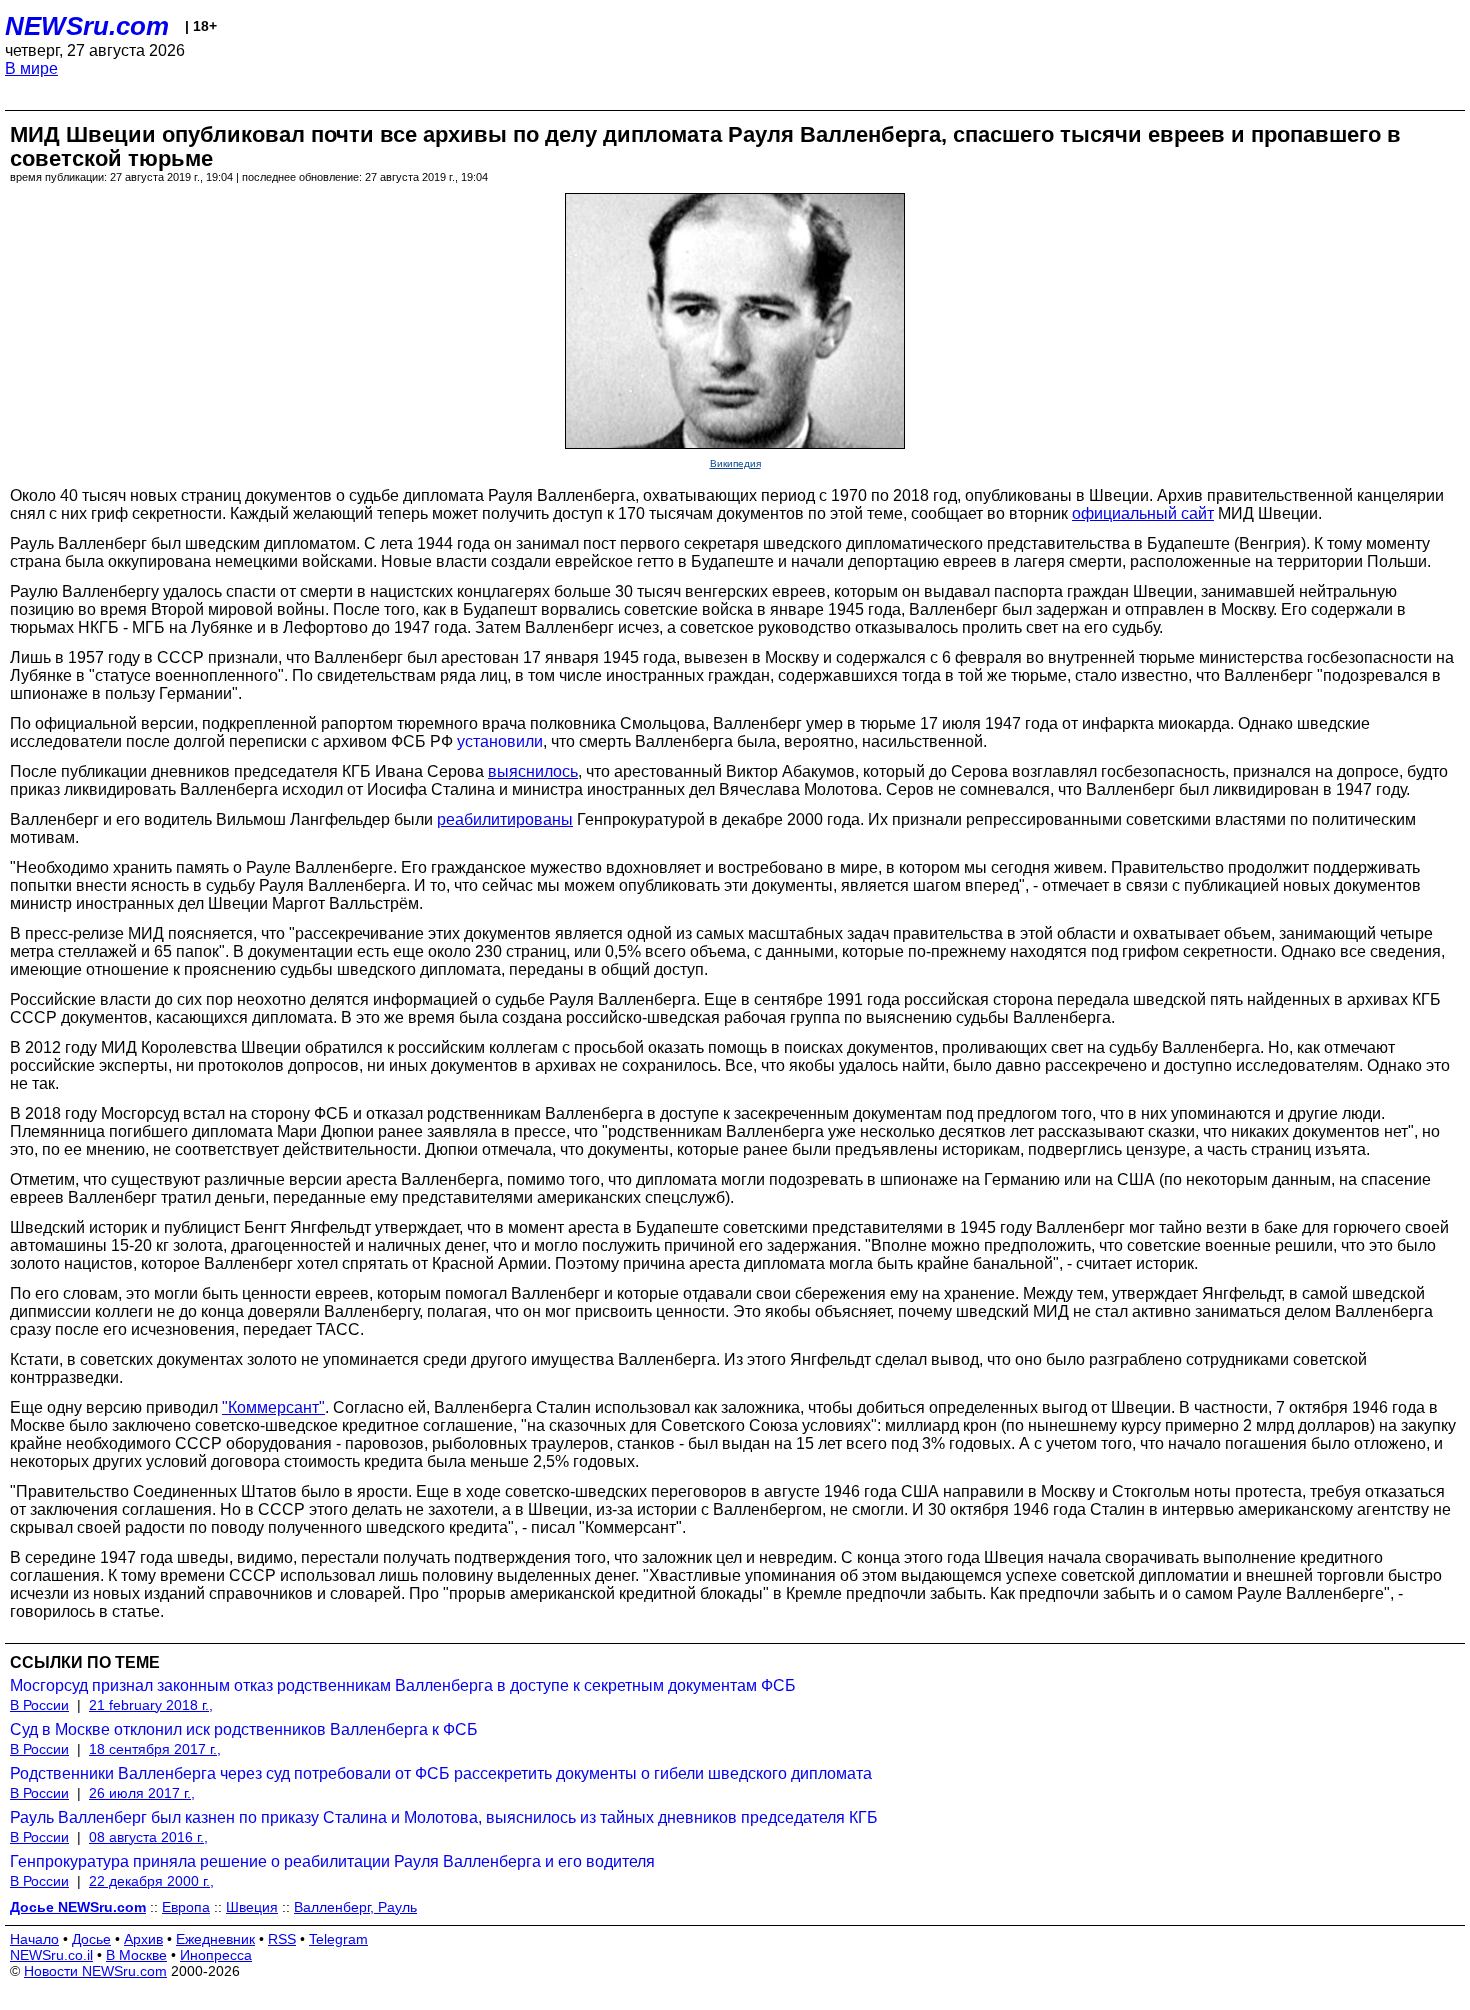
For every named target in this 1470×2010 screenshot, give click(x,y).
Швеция (252, 1907)
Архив (143, 1939)
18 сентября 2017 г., (155, 1749)
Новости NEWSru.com (95, 1971)
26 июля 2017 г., (142, 1793)
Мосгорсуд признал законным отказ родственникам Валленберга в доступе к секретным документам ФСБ (403, 1685)
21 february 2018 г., (151, 1705)
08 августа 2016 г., (148, 1837)
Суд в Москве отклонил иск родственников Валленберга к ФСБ (244, 1729)
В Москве (136, 1955)
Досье (91, 1939)
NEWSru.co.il (51, 1955)
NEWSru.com (87, 26)
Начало (34, 1939)
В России (39, 1705)
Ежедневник (215, 1939)
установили (500, 741)
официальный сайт (1143, 513)
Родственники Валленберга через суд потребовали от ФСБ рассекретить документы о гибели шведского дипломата (441, 1773)
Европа (186, 1907)
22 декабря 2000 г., (151, 1881)
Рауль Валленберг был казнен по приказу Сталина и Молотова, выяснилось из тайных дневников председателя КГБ (444, 1817)
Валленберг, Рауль (355, 1907)
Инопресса (216, 1955)
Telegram (338, 1939)
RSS (282, 1939)
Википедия (735, 463)
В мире (31, 68)
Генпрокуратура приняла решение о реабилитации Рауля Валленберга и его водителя (332, 1861)
